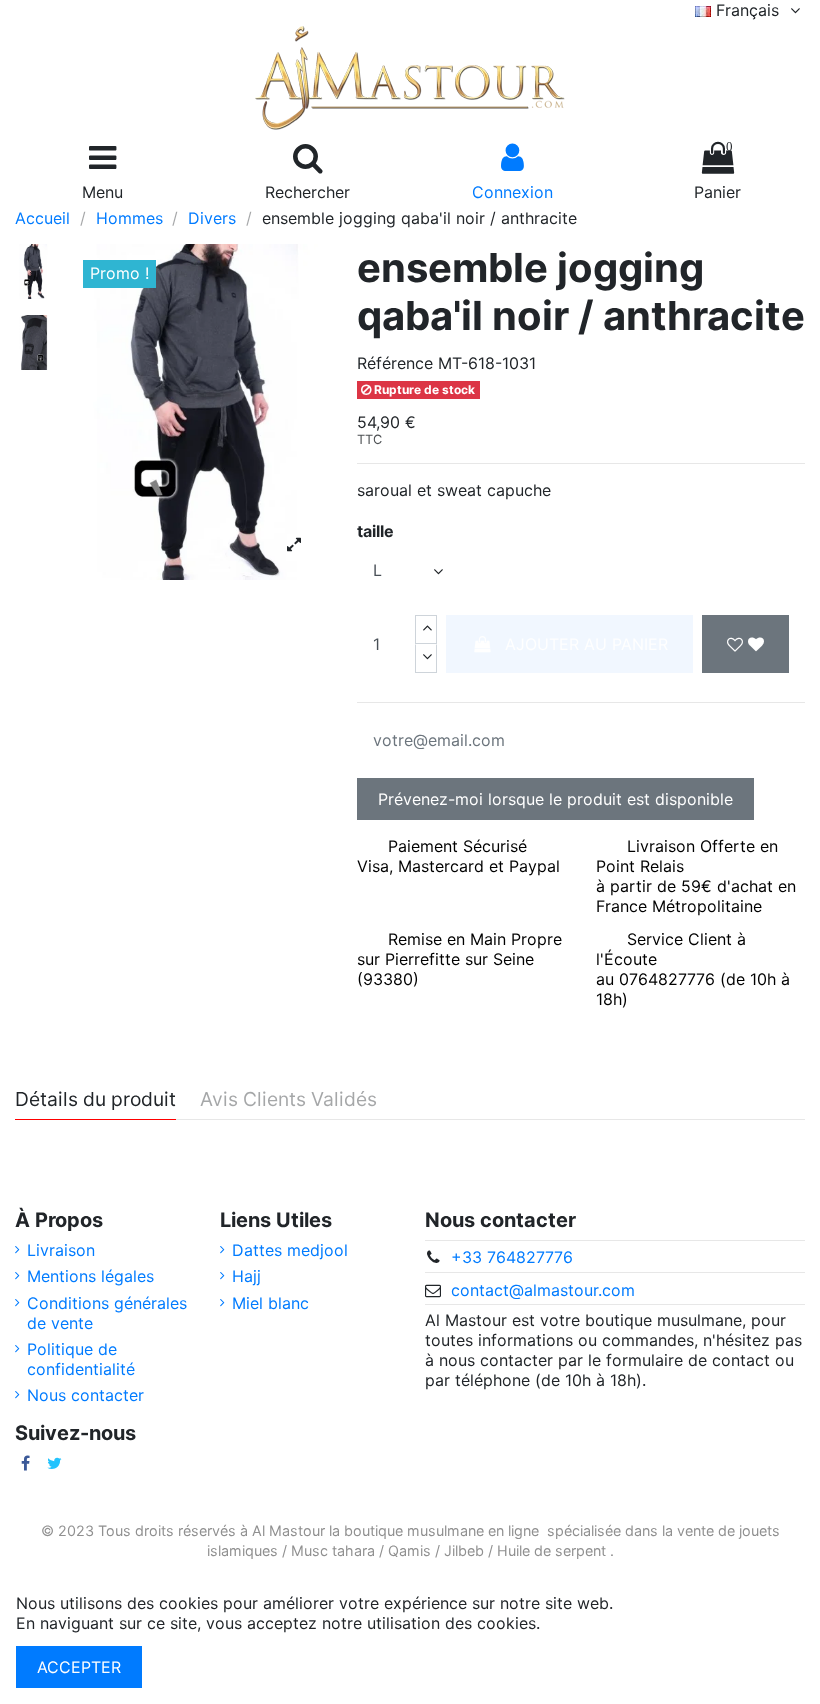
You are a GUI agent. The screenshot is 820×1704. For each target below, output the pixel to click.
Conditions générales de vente (107, 1313)
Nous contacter (85, 1395)
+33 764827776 (512, 1257)
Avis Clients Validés (288, 1100)
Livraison (61, 1250)
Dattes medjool (290, 1250)
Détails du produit (95, 1100)
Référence (395, 363)
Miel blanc (270, 1303)
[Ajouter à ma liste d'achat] (745, 644)
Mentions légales (90, 1276)
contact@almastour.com (543, 1290)
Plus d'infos (588, 1623)
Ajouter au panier (586, 644)
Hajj (246, 1276)
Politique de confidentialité (81, 1359)
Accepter (79, 1667)
